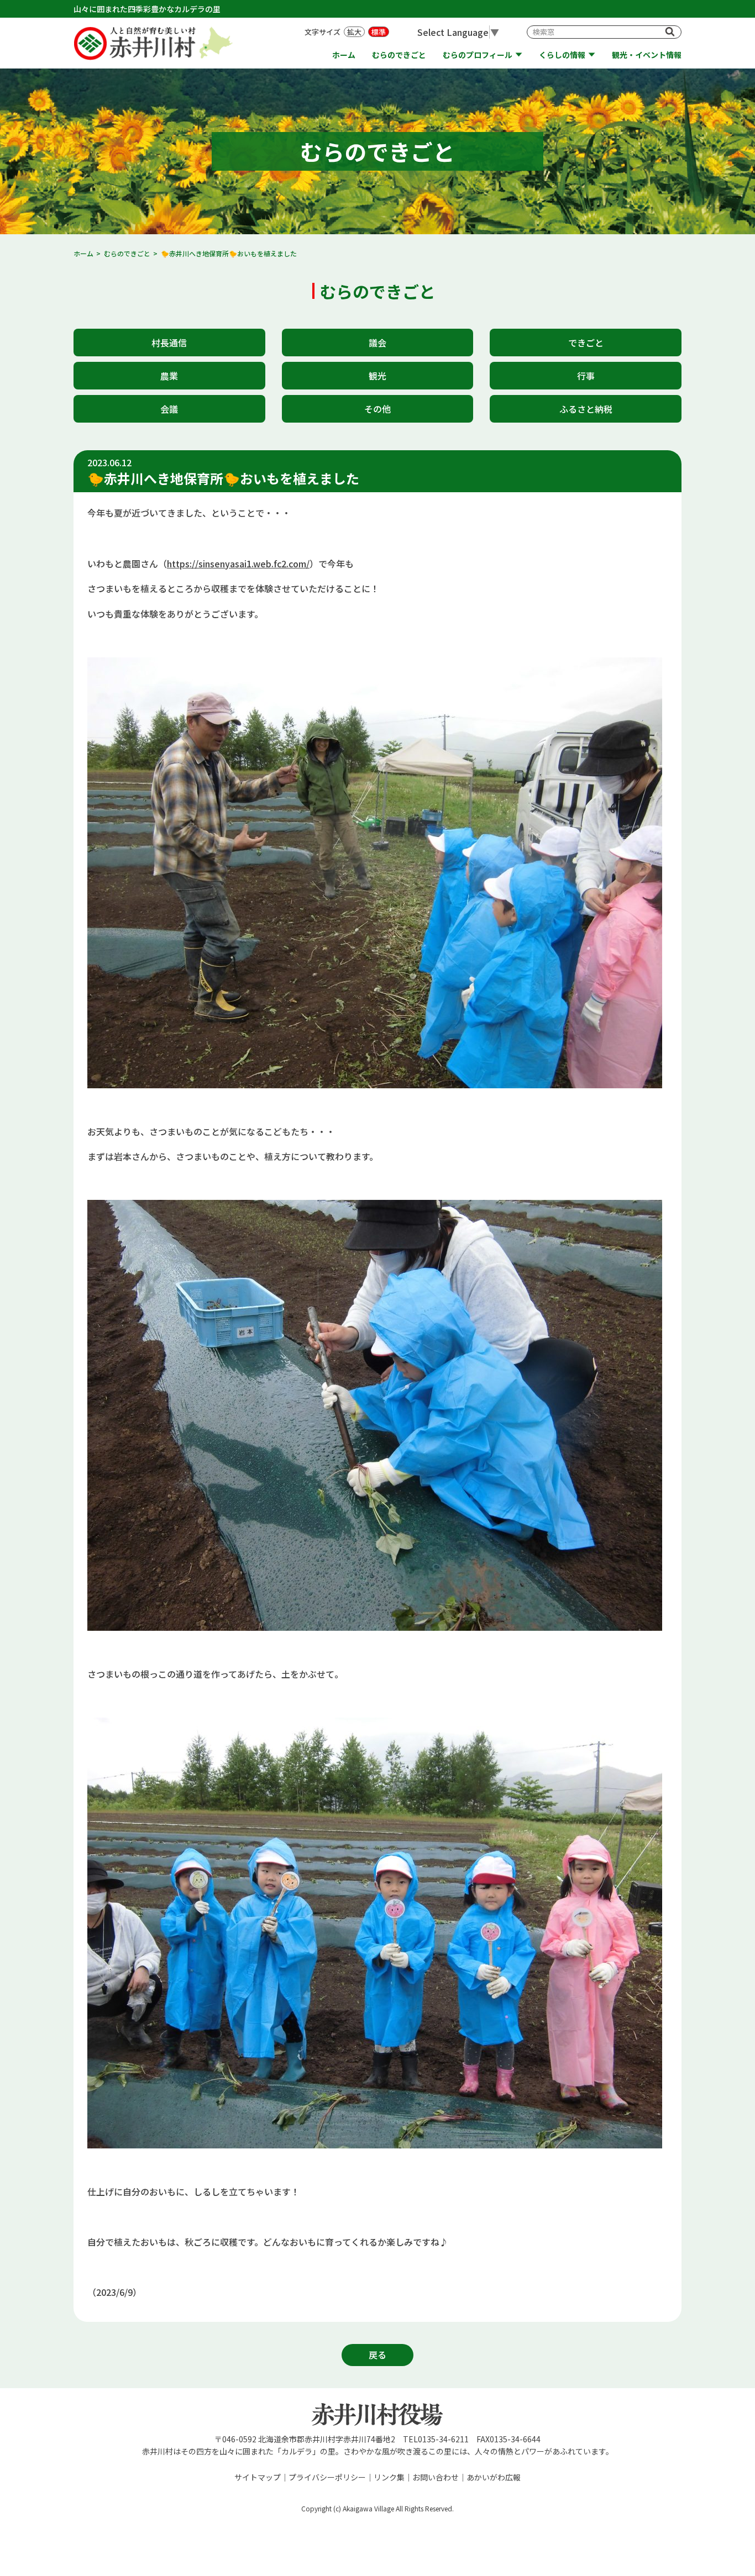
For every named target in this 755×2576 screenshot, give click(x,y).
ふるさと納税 (586, 409)
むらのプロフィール (478, 55)
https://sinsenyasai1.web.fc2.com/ (238, 563)
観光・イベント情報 (647, 55)
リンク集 (389, 2477)
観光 (377, 376)
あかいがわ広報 (494, 2477)
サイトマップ (258, 2477)
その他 (377, 409)
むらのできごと (399, 55)
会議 (169, 409)
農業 (169, 376)
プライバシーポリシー (327, 2477)
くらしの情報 (562, 55)
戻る (377, 2354)
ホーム (344, 55)
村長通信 (169, 343)
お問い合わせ (436, 2477)
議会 (377, 343)
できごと (586, 343)
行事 (586, 376)
